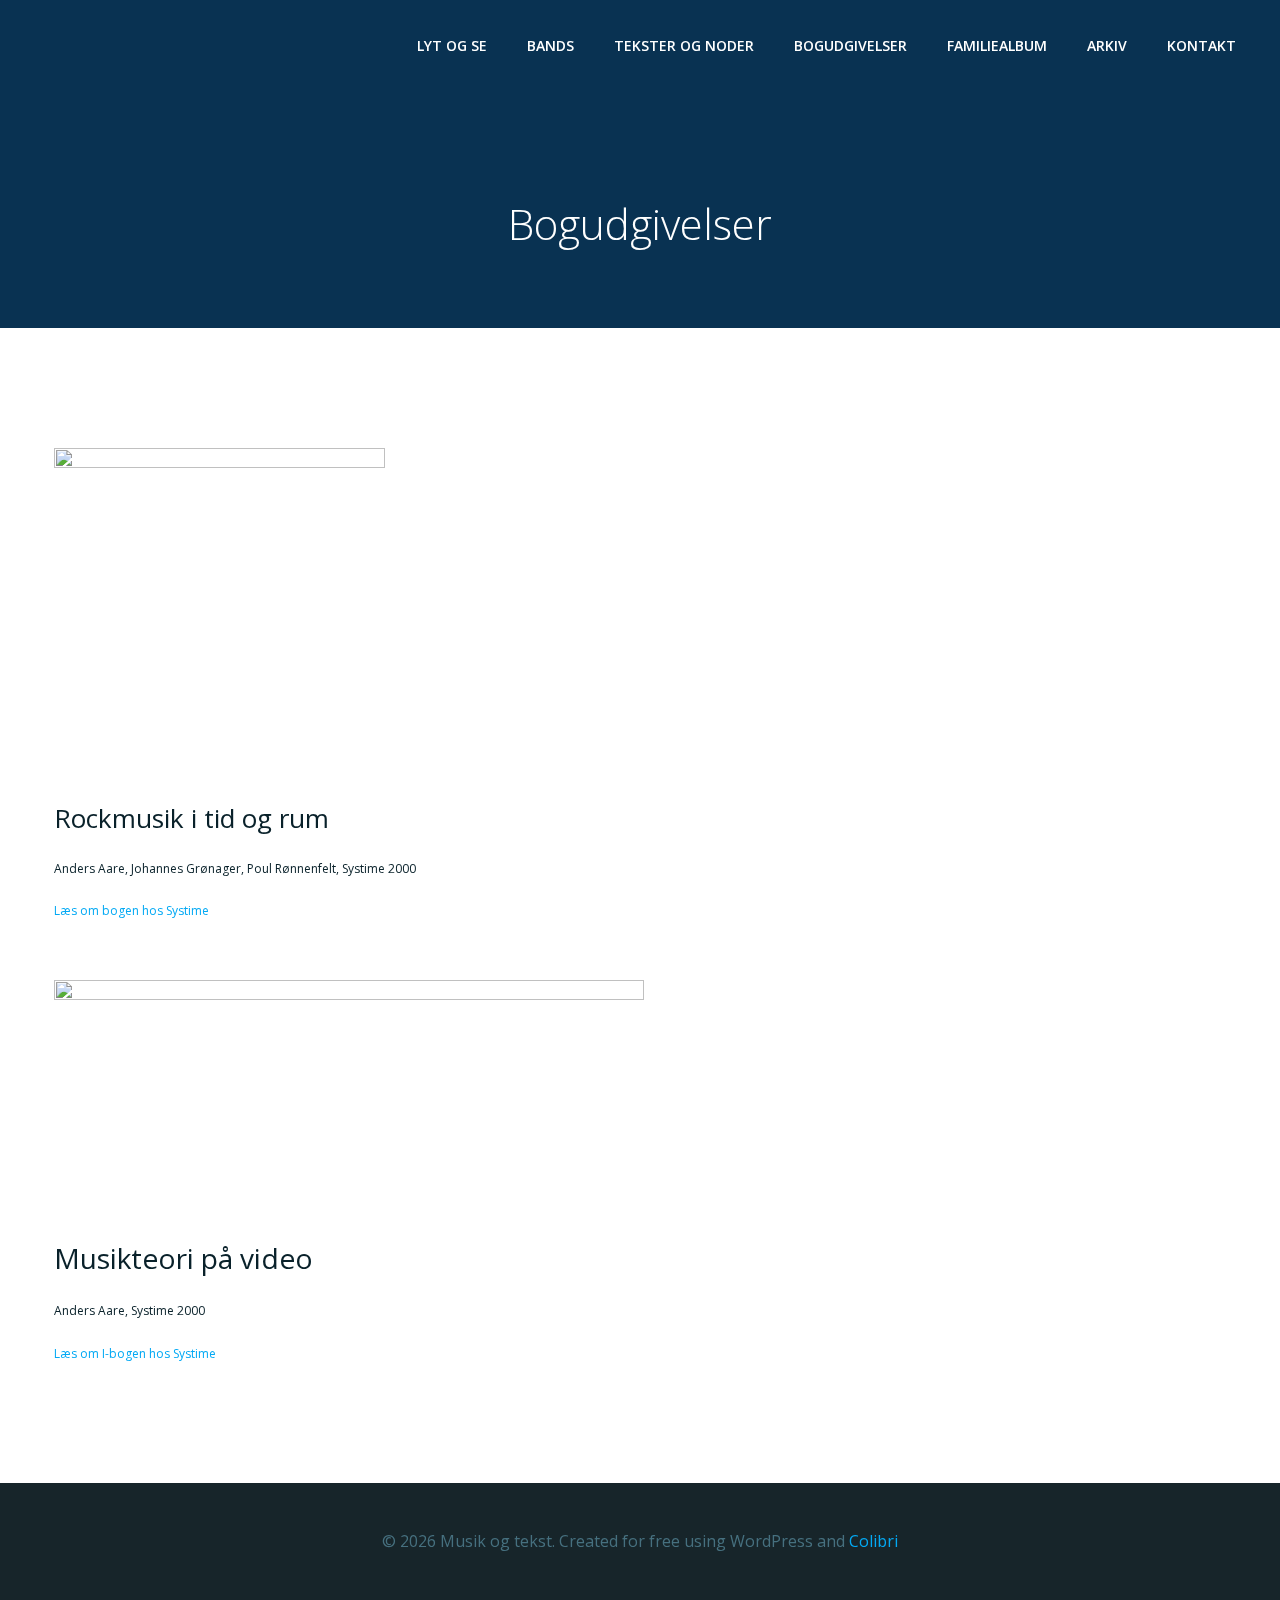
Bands (550, 45)
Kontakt (1201, 45)
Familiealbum (997, 45)
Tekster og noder (684, 45)
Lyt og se (452, 45)
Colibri (873, 1541)
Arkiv (1107, 45)
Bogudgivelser (850, 45)
